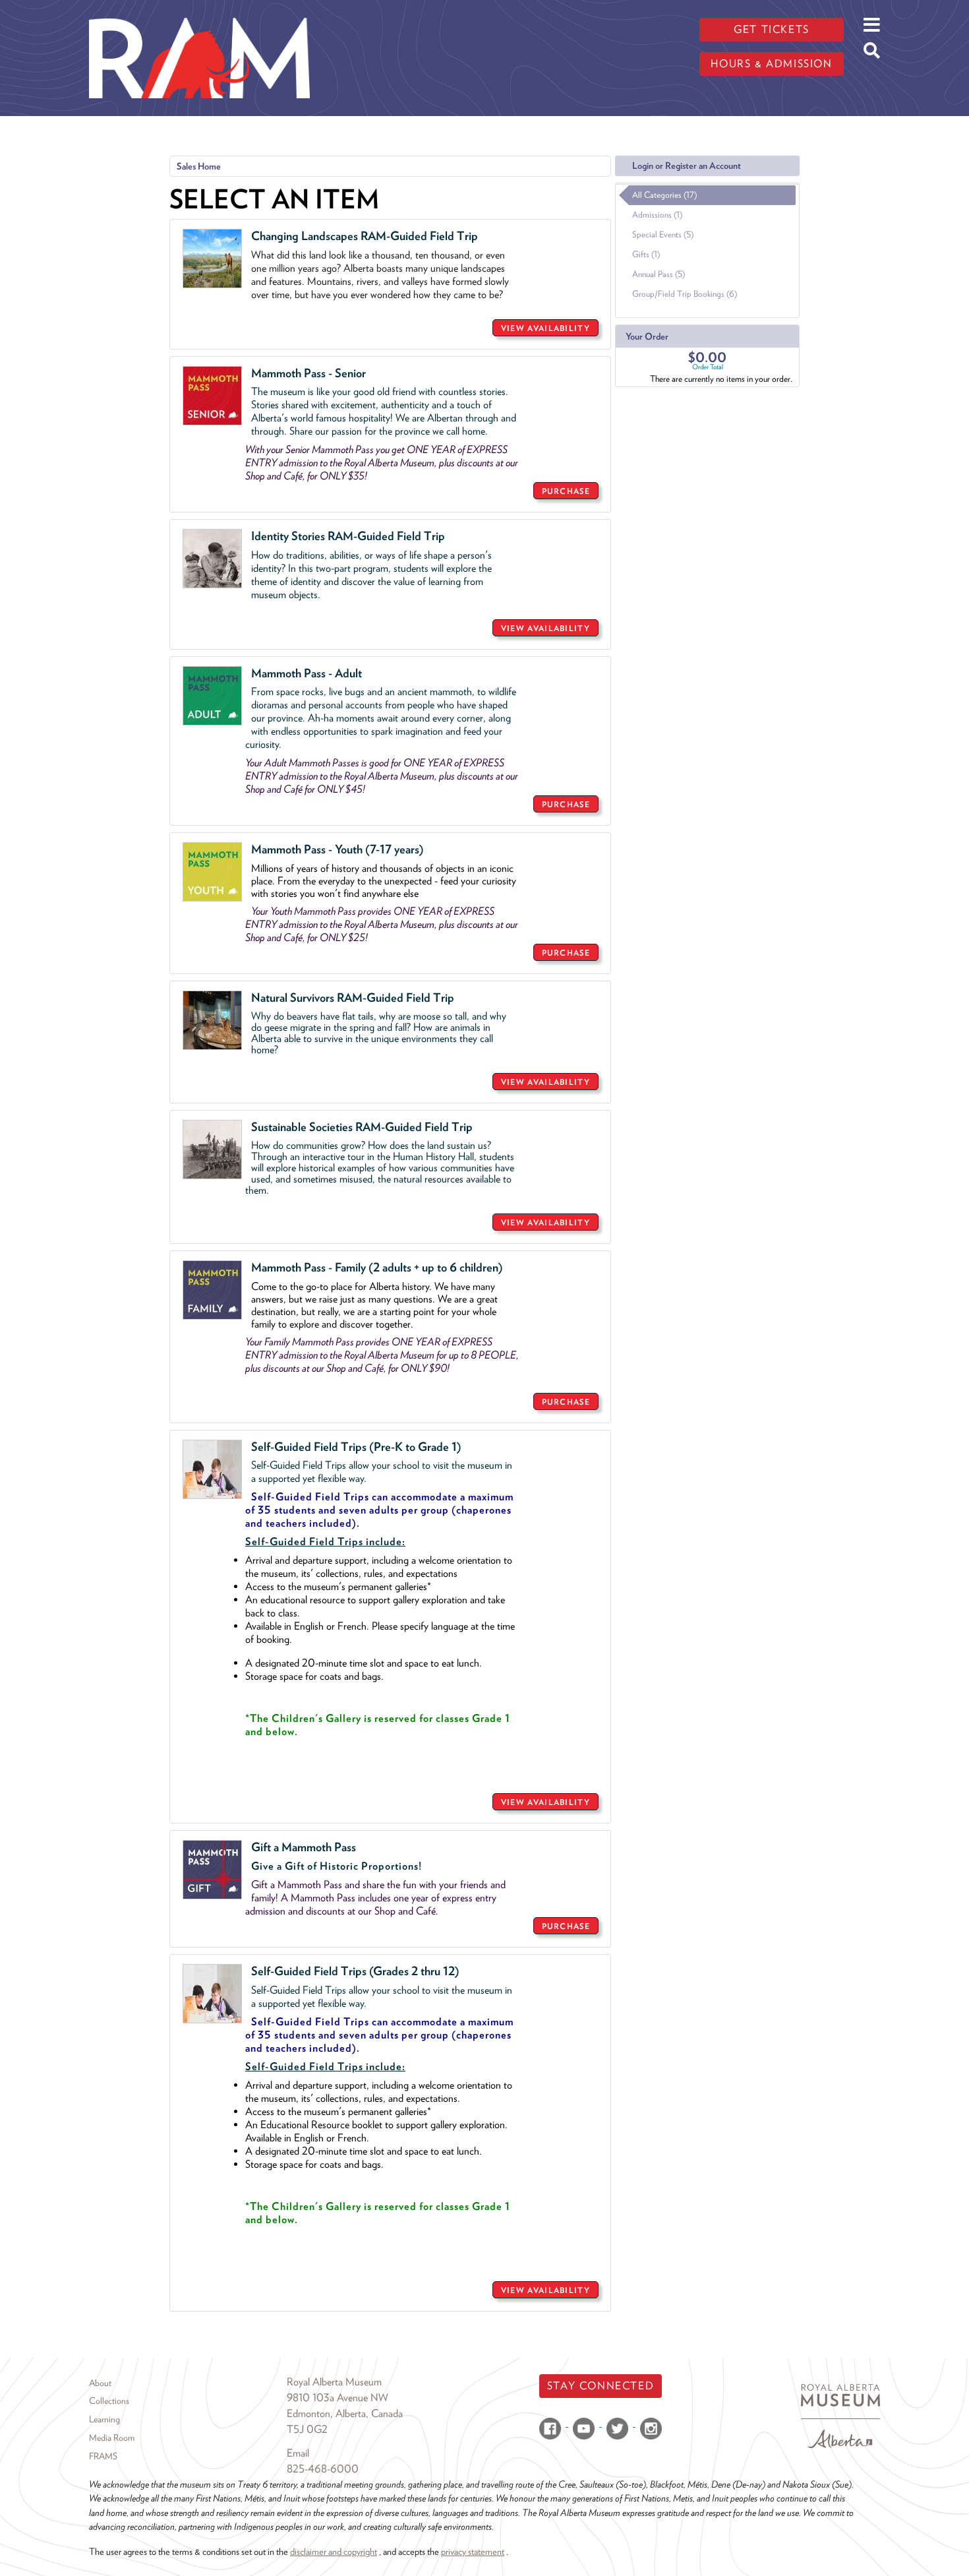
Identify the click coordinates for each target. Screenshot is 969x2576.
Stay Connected (601, 2386)
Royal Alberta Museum (334, 2382)
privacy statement (473, 2551)
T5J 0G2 (307, 2429)
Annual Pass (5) (659, 274)
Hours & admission (771, 64)
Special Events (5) (663, 234)
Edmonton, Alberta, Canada (345, 2413)
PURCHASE (566, 491)
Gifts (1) (646, 254)
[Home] (199, 10)
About (100, 2383)
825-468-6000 (323, 2469)
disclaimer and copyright (334, 2551)
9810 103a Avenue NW (338, 2398)
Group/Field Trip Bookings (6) (685, 294)
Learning (104, 2419)
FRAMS (103, 2456)
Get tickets (772, 29)
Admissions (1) (657, 215)
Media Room (112, 2438)
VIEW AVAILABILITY (545, 328)
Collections (109, 2401)
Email (298, 2453)
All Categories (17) (664, 195)
